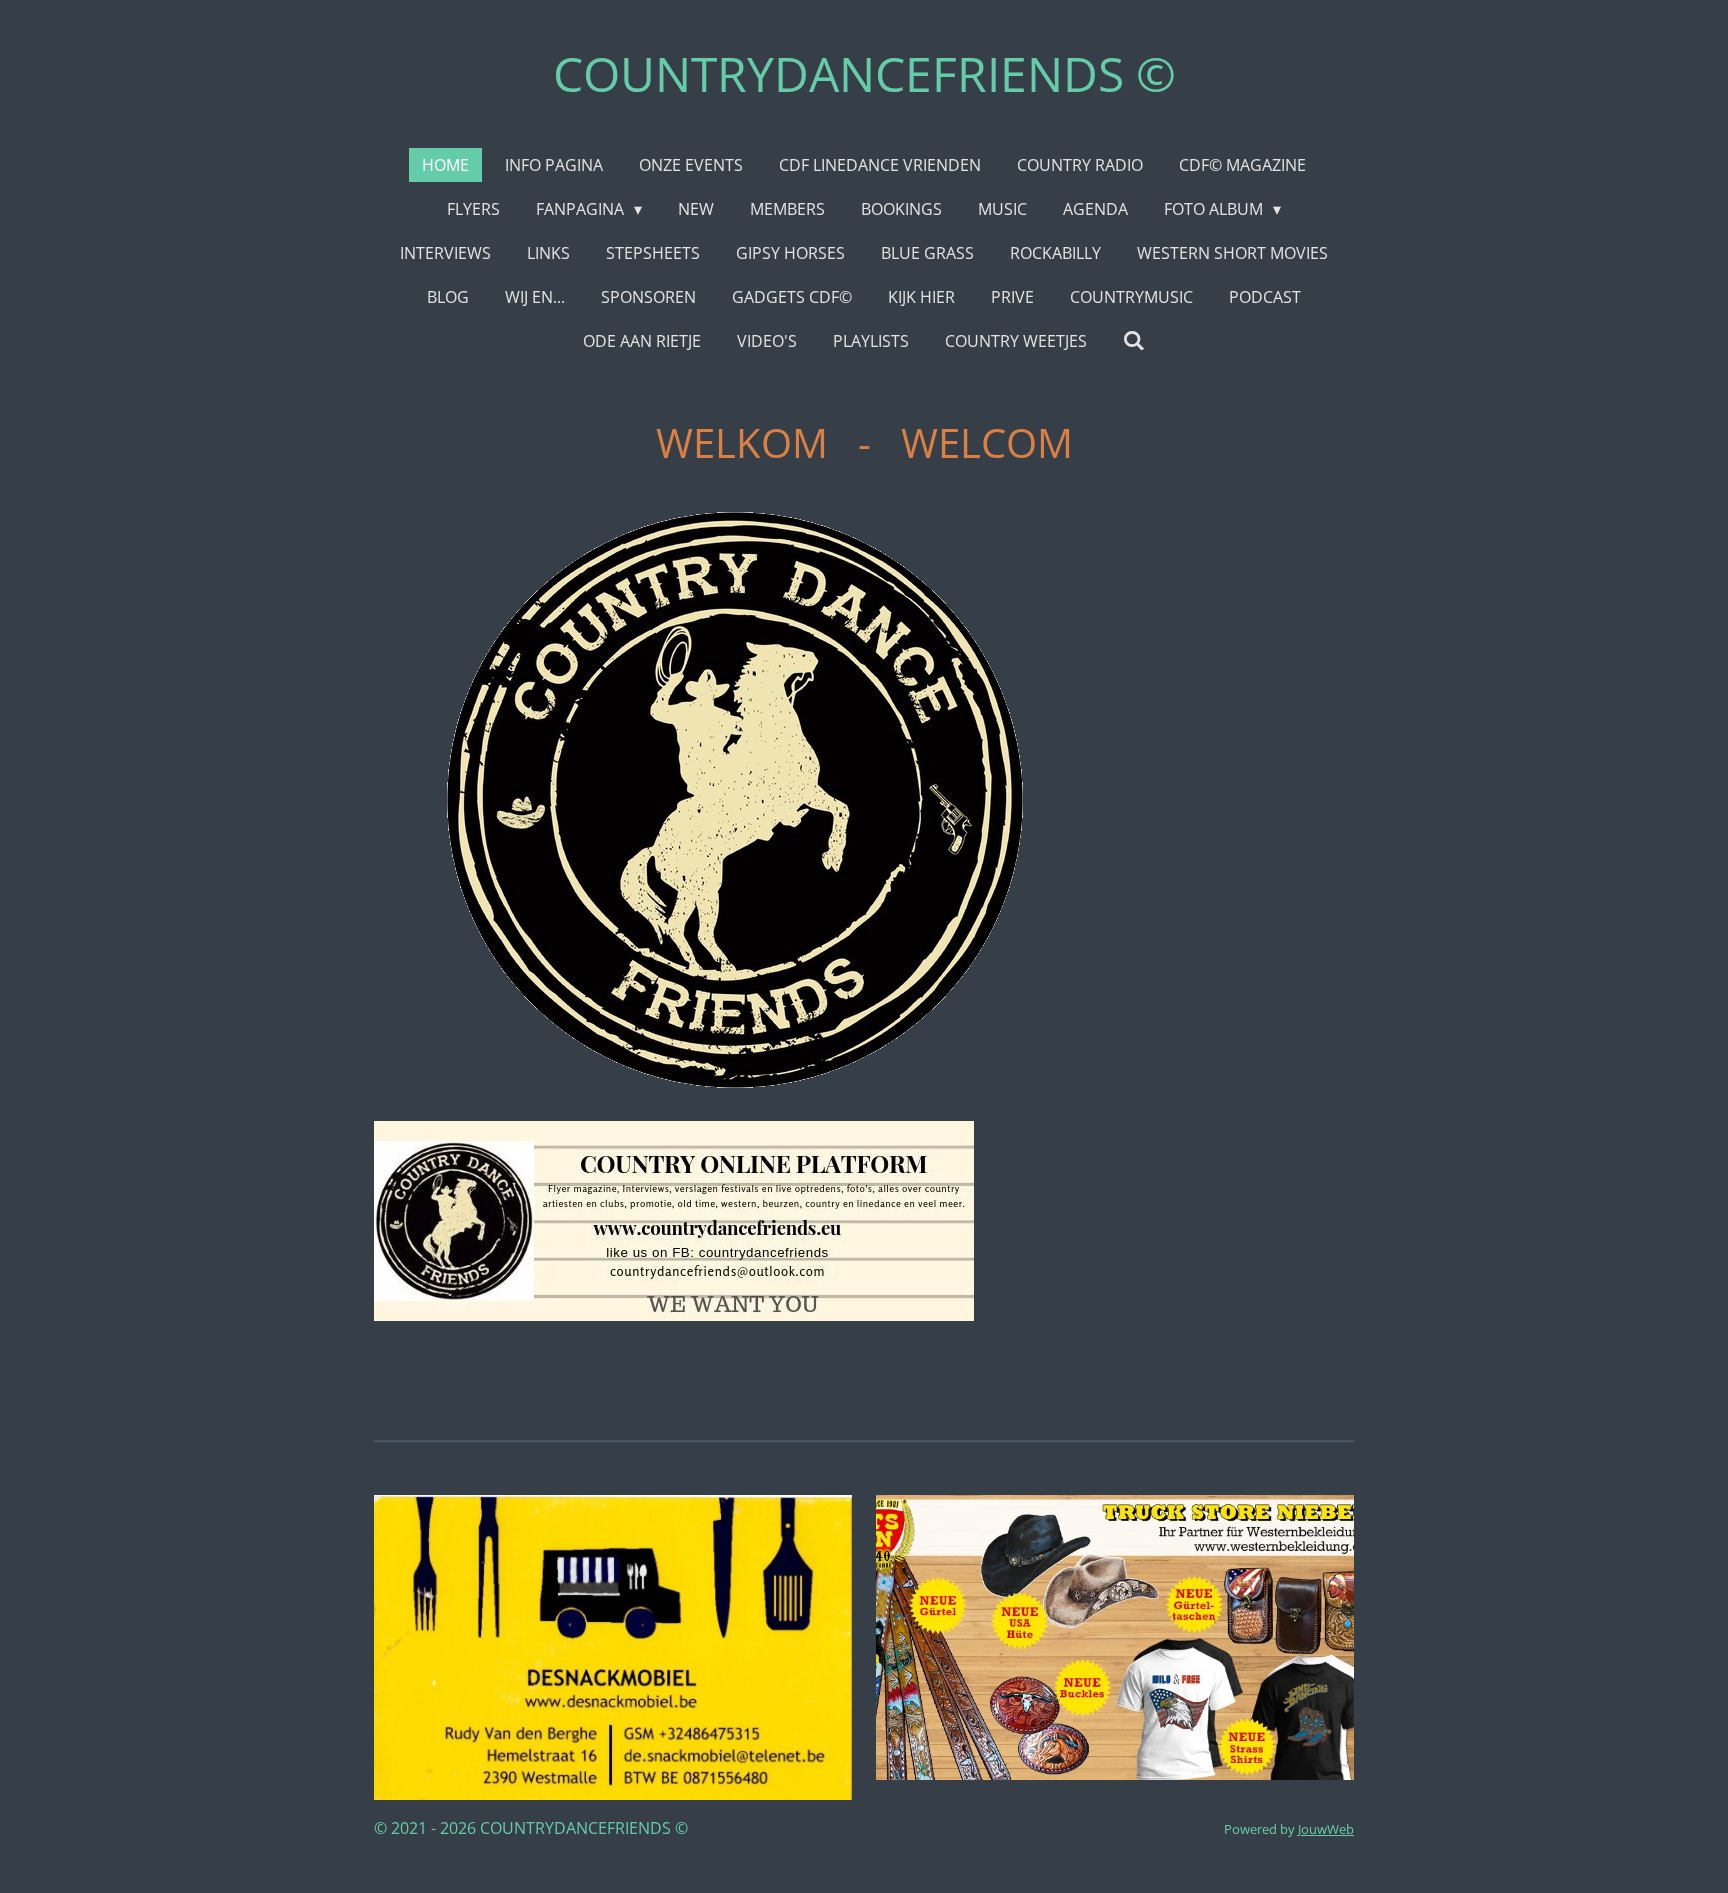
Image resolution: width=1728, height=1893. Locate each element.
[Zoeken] (1134, 340)
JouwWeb (1326, 1829)
